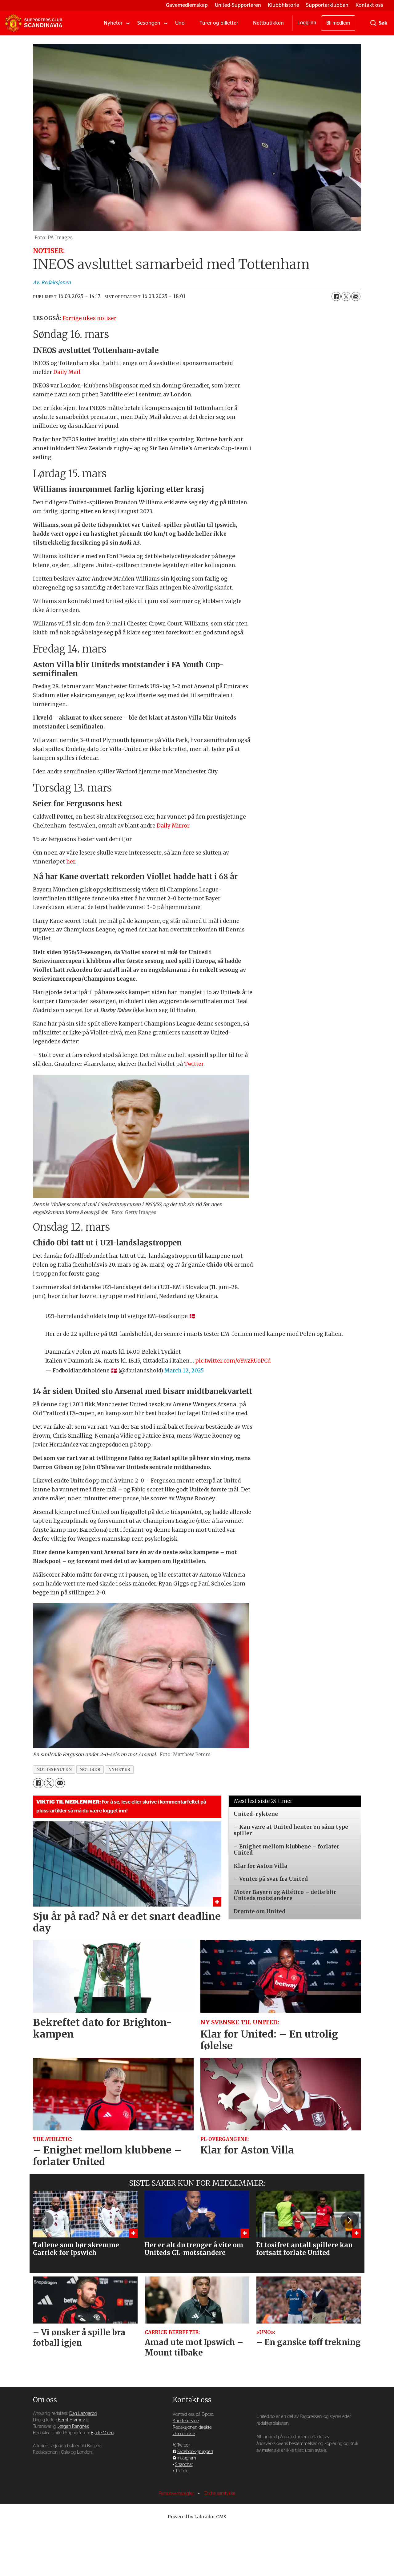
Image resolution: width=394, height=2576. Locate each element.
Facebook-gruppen (195, 2452)
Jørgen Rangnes (73, 2426)
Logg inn (307, 23)
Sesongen (149, 23)
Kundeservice (186, 2421)
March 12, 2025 (184, 1371)
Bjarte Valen (102, 2433)
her (71, 862)
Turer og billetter (219, 23)
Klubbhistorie (283, 5)
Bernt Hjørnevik (73, 2420)
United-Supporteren (238, 5)
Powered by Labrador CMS (197, 2517)
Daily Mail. (68, 372)
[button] (45, 2220)
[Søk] (373, 23)
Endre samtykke (220, 2493)
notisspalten (54, 1770)
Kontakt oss (369, 5)
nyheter (119, 1770)
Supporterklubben (327, 5)
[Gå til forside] (34, 23)
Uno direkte (184, 2434)
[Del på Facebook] (336, 296)
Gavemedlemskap (187, 5)
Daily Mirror (173, 826)
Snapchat (184, 2465)
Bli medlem (338, 23)
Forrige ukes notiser (89, 318)
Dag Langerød (83, 2413)
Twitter (194, 1064)
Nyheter (113, 23)
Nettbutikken (268, 23)
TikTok (181, 2471)
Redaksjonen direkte (192, 2427)
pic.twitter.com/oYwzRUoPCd (233, 1361)
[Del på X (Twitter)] (346, 296)
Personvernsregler (177, 2493)
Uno (180, 23)
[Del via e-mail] (356, 296)
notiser (90, 1770)
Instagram (187, 2458)
